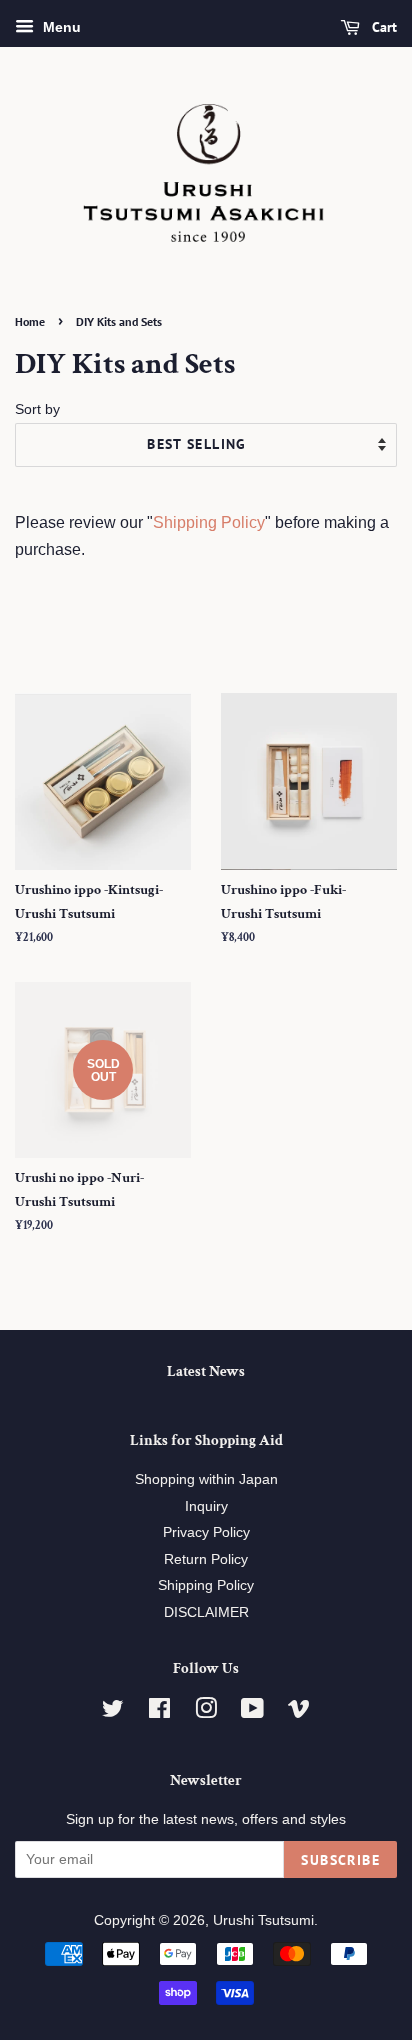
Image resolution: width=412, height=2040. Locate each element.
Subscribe (340, 1860)
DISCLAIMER (206, 1612)
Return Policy (206, 1559)
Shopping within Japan (206, 1479)
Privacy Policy (206, 1532)
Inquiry (206, 1506)
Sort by (37, 409)
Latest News (206, 1371)
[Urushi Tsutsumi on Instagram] (206, 1712)
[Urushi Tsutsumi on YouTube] (252, 1712)
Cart (382, 27)
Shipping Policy (209, 522)
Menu (60, 27)
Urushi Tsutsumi (263, 1920)
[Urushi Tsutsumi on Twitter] (113, 1712)
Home (30, 321)
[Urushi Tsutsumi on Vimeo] (299, 1712)
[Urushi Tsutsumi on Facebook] (159, 1712)
